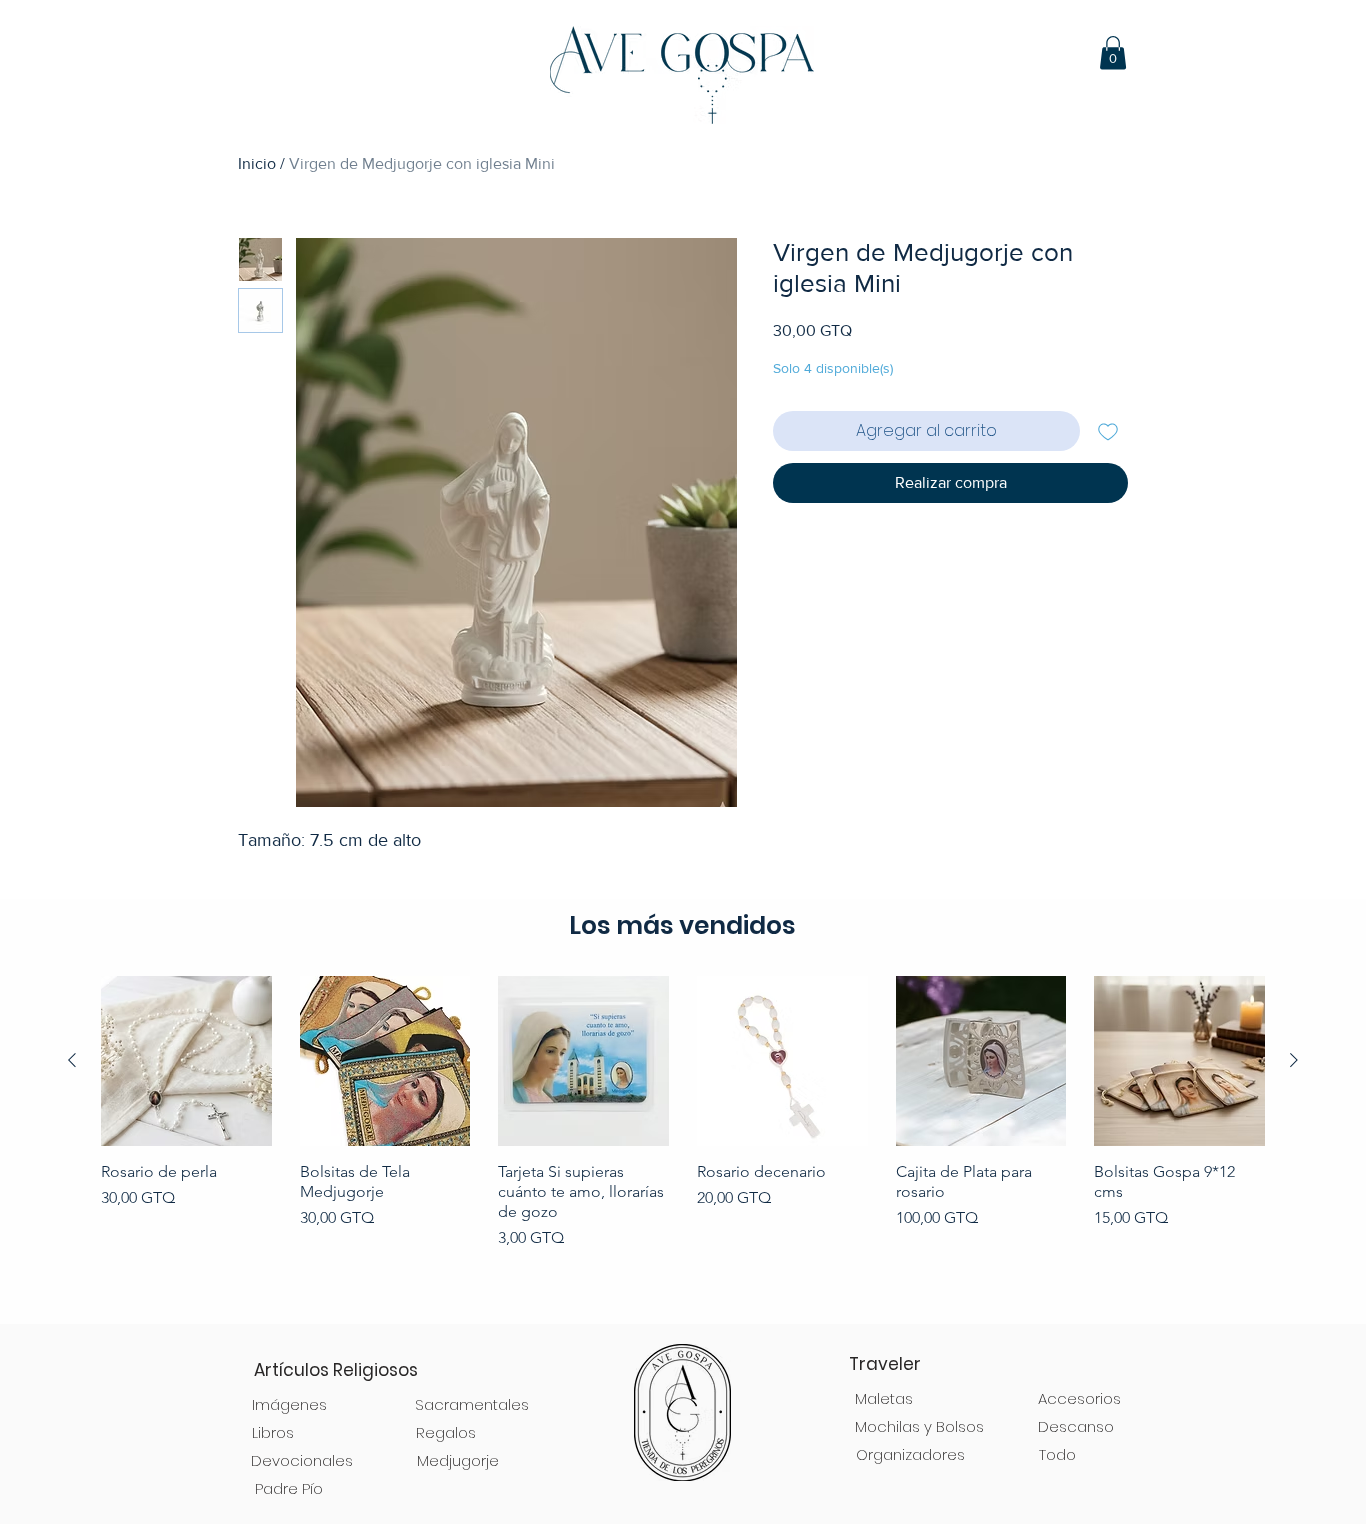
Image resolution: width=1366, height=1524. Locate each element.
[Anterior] (72, 1060)
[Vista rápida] (186, 1061)
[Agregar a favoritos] (1108, 431)
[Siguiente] (1294, 1060)
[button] (1113, 52)
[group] (683, 1140)
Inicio (257, 163)
